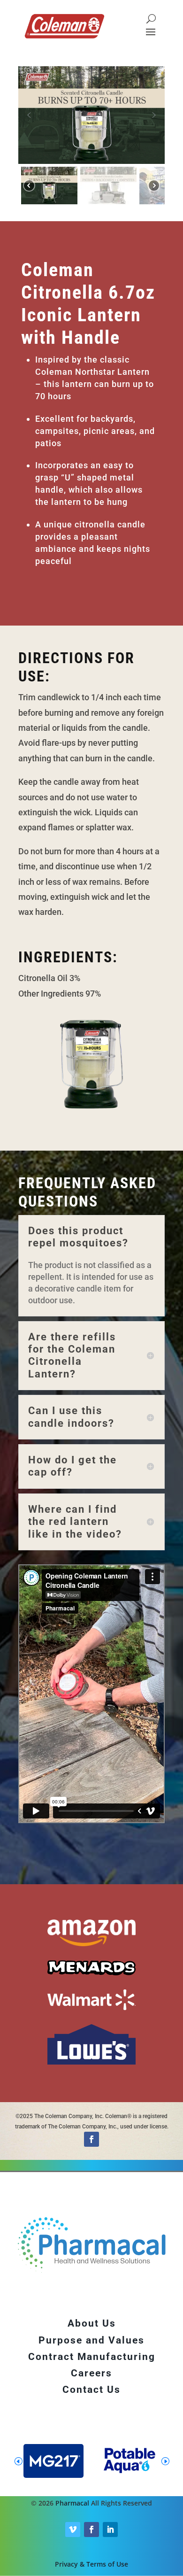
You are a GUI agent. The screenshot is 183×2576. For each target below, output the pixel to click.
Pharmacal (72, 2503)
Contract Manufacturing (92, 2357)
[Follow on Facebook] (91, 2139)
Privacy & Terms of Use (91, 2564)
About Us (92, 2323)
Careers (91, 2373)
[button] (29, 115)
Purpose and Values (91, 2340)
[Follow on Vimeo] (73, 2530)
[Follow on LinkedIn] (110, 2530)
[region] (91, 137)
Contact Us (91, 2390)
